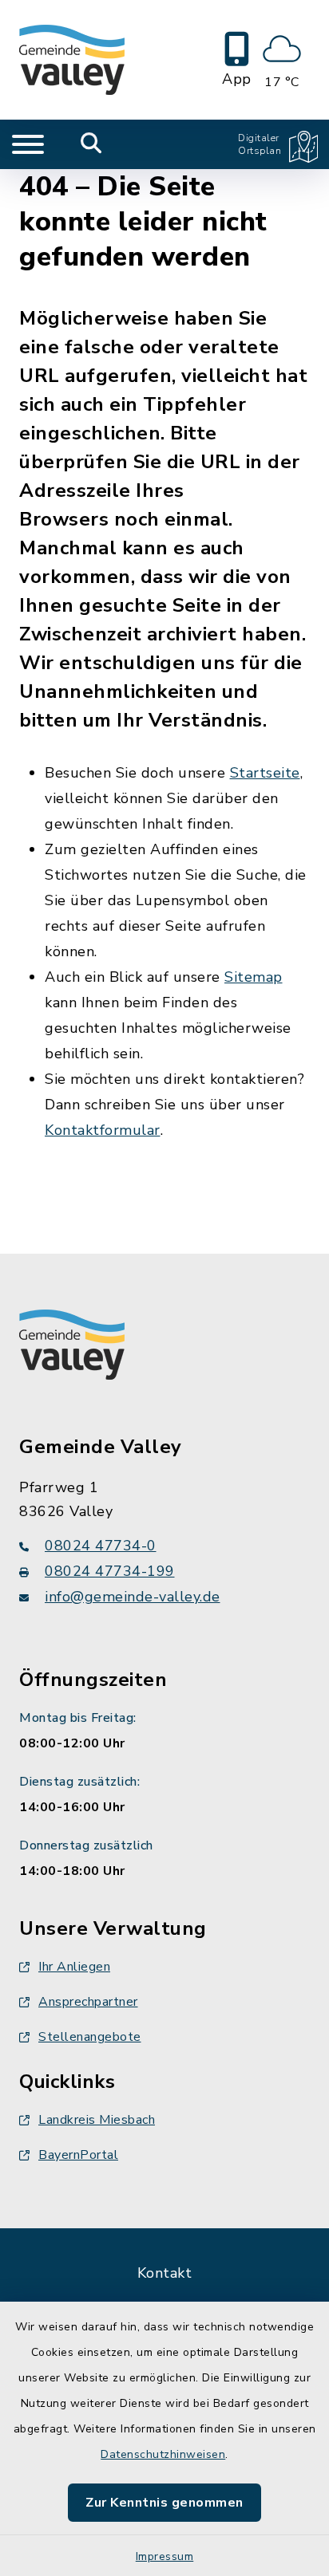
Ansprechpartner (88, 2002)
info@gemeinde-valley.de (133, 1597)
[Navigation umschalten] (28, 144)
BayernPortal (78, 2155)
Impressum (165, 2556)
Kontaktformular (103, 1130)
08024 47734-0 (101, 1546)
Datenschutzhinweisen (163, 2454)
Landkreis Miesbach (97, 2120)
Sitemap (254, 977)
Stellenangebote (90, 2037)
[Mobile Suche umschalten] (91, 144)
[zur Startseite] (72, 60)
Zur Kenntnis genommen (164, 2503)
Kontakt (165, 2273)
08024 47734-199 (110, 1571)
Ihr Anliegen (74, 1967)
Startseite (265, 773)
